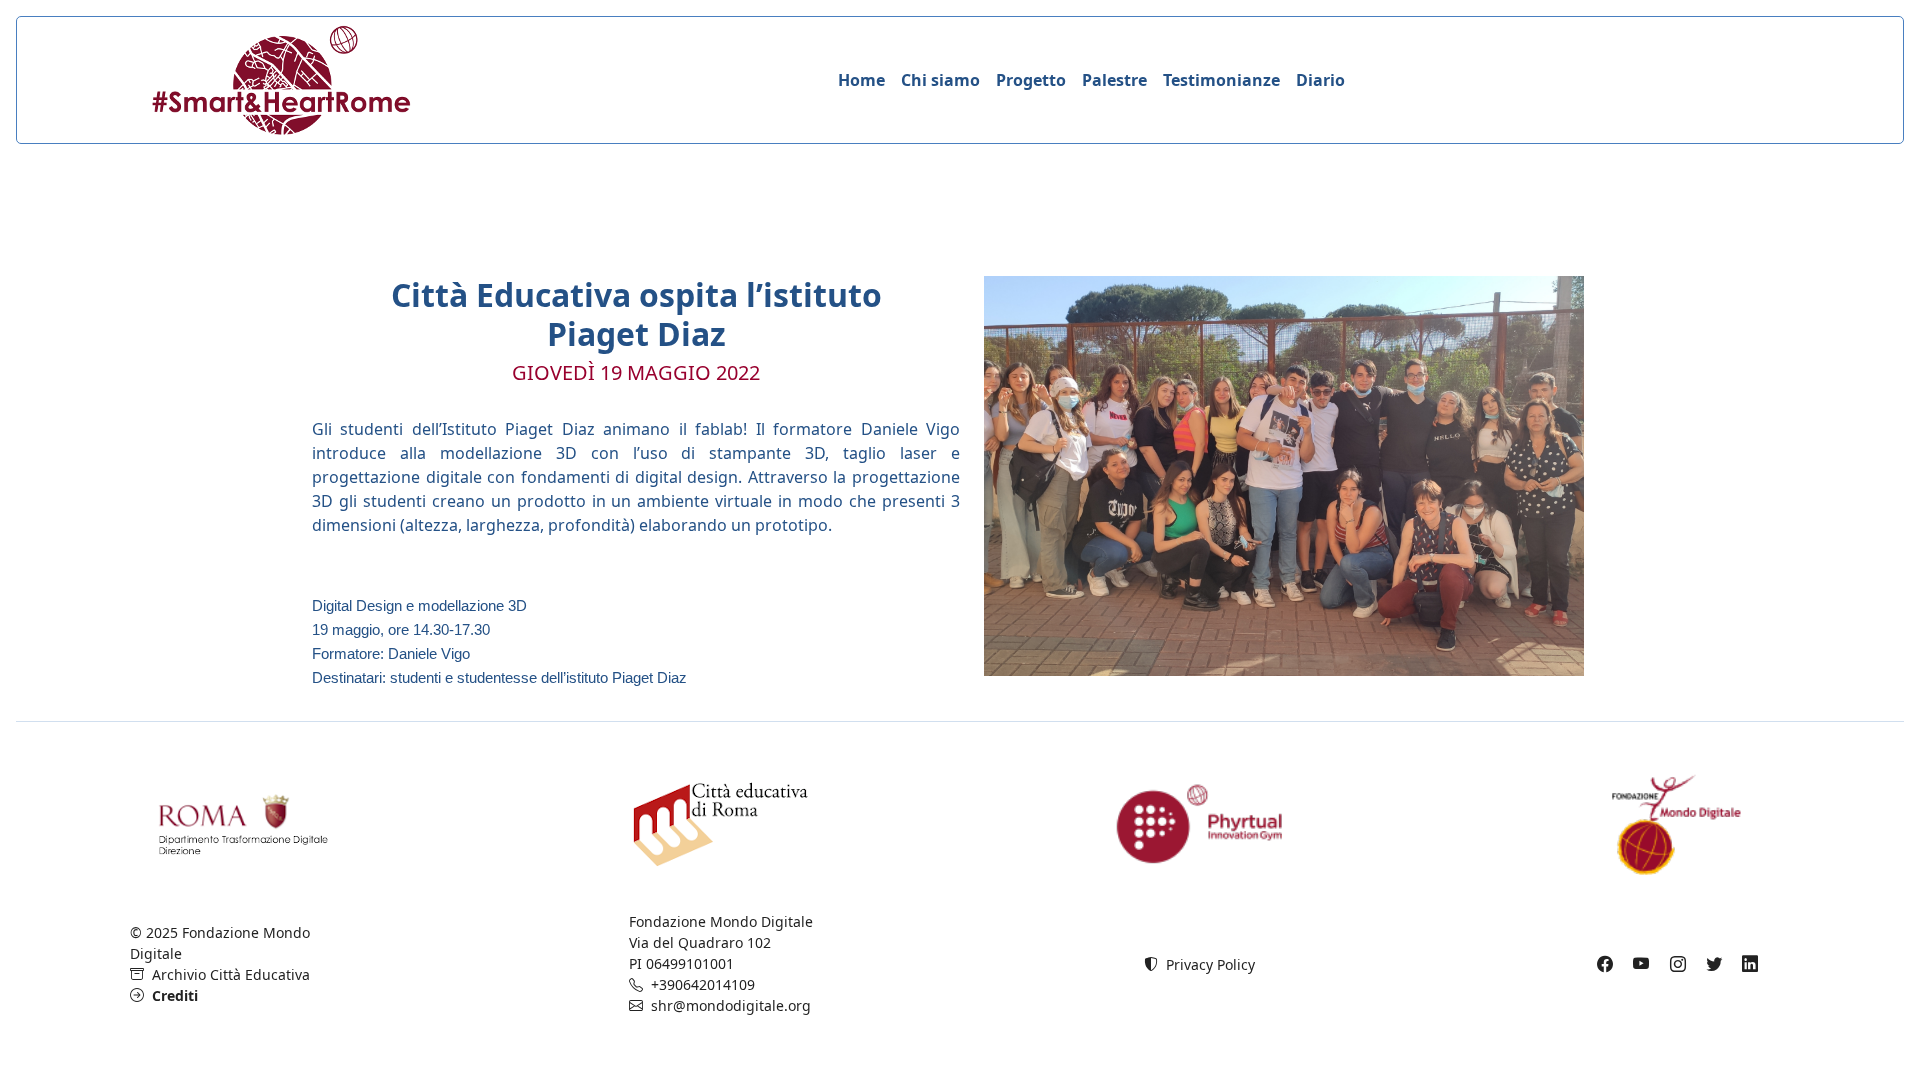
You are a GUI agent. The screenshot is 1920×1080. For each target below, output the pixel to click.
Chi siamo (940, 80)
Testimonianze (1221, 80)
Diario (1320, 80)
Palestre (1114, 80)
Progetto (1031, 80)
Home (861, 80)
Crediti (171, 995)
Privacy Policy (1206, 964)
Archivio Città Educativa (227, 974)
